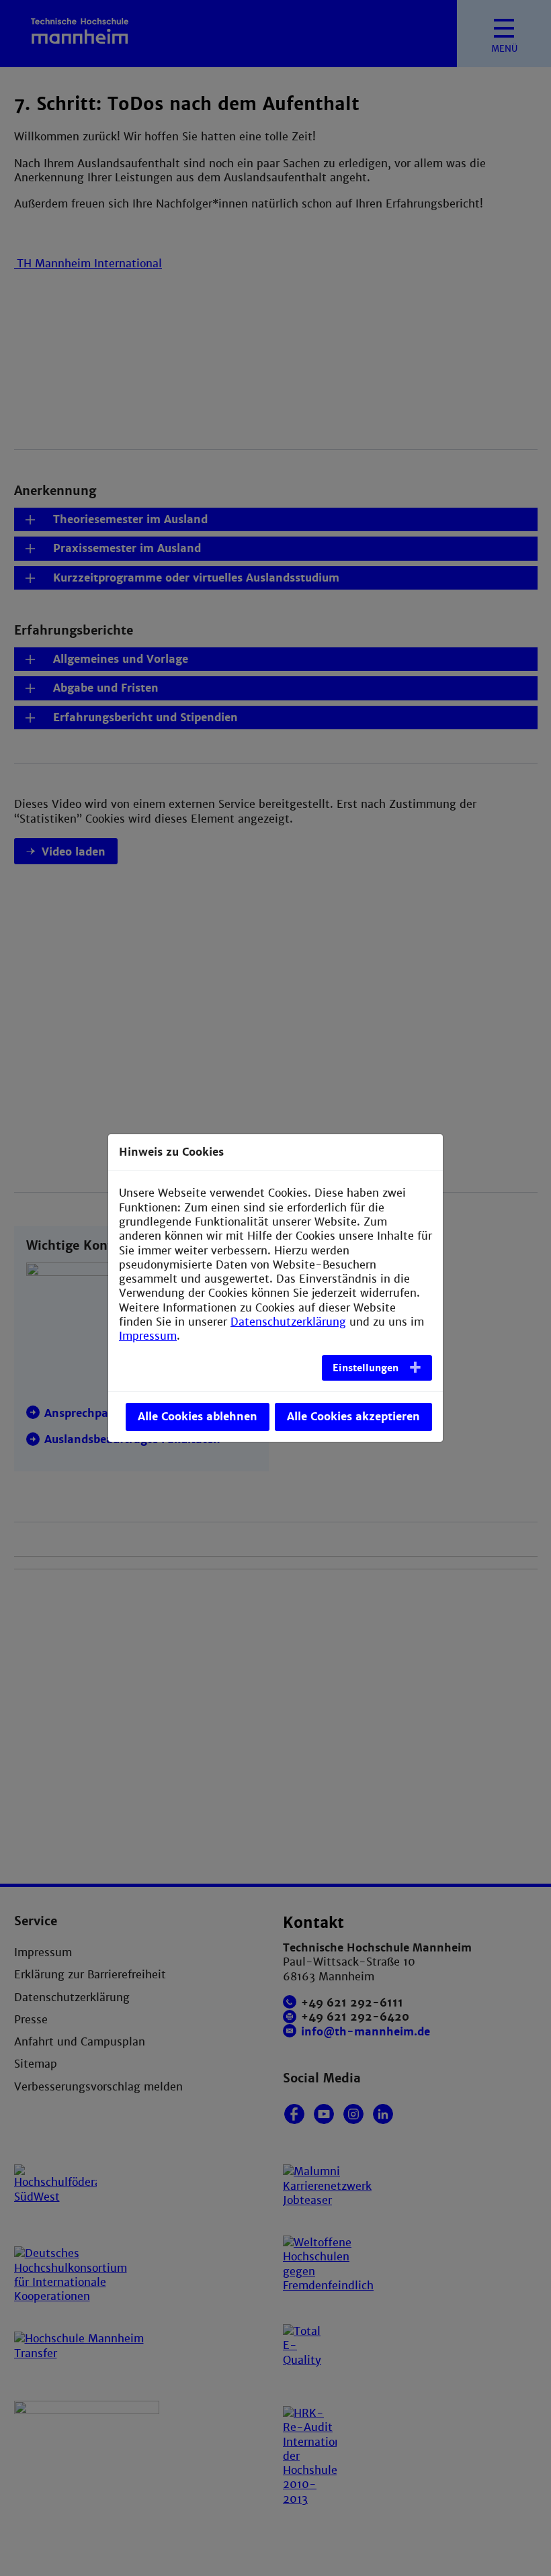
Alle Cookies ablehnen (198, 1417)
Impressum (148, 1336)
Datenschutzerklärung (288, 1322)
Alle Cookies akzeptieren (353, 1417)
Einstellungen (366, 1368)
